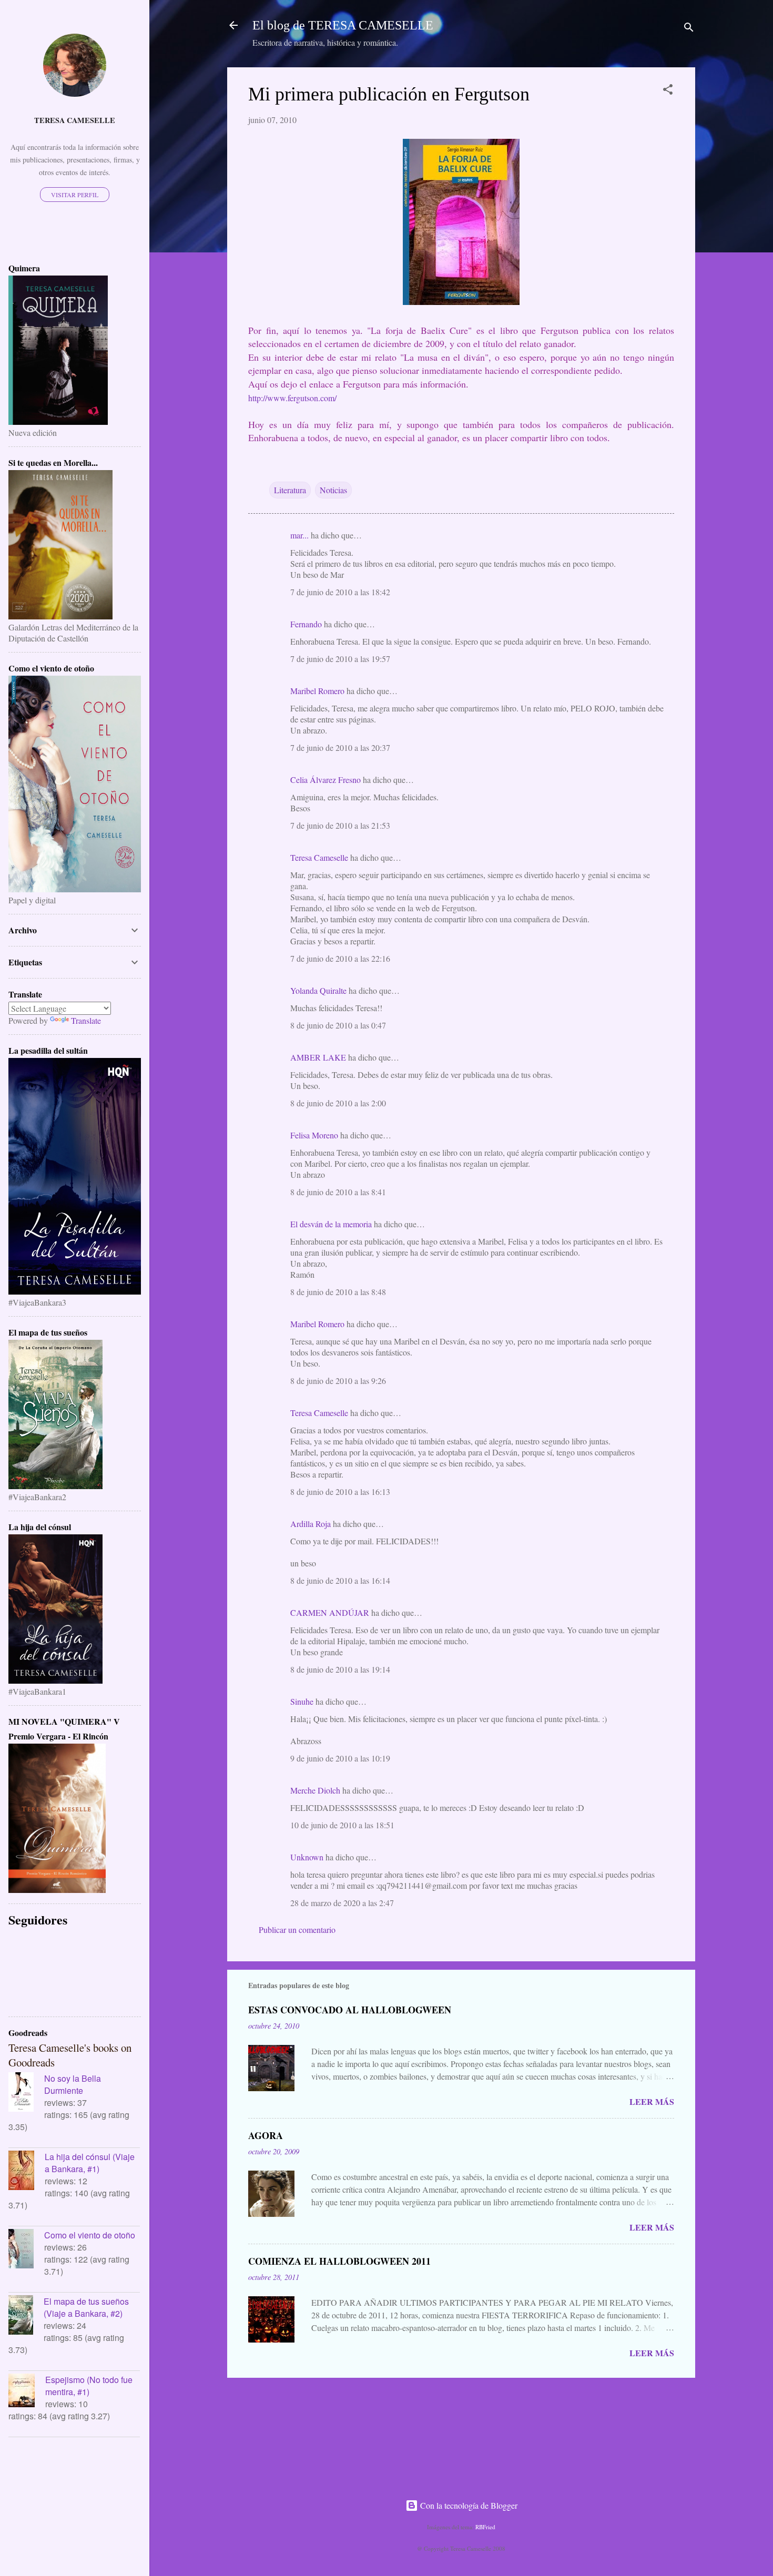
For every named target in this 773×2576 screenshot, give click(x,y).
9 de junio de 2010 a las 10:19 (340, 1758)
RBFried (485, 2527)
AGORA (266, 2135)
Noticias (333, 490)
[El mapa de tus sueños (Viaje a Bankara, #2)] (26, 2316)
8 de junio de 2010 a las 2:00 (338, 1103)
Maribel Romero (317, 691)
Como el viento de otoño (90, 2235)
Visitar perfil (75, 195)
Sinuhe (302, 1701)
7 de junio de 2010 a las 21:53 (340, 825)
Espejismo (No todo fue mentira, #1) (89, 2386)
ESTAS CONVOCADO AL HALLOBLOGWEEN (350, 2010)
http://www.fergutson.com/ (292, 398)
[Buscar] (689, 29)
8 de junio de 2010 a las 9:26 (338, 1381)
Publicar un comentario (297, 1930)
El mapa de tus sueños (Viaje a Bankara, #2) (86, 2307)
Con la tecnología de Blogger (468, 2505)
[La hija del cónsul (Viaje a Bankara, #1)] (27, 2172)
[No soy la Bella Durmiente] (26, 2093)
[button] (668, 91)
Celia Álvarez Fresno (326, 780)
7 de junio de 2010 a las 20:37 (340, 747)
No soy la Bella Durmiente (73, 2084)
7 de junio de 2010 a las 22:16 (340, 958)
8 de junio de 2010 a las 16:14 (340, 1580)
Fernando (306, 624)
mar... (299, 535)
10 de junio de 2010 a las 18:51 (342, 1825)
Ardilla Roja (311, 1524)
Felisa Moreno (314, 1135)
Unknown (307, 1857)
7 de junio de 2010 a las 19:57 (340, 659)
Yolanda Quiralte (318, 990)
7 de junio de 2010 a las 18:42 (340, 592)
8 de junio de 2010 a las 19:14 (340, 1669)
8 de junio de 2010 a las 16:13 (340, 1491)
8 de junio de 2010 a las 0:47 (338, 1025)
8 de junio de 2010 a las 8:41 (338, 1192)
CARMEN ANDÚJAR (330, 1612)
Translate (86, 1020)
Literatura (290, 490)
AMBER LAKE (318, 1057)
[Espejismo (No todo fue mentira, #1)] (27, 2392)
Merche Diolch (315, 1790)
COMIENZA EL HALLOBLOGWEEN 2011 (339, 2261)
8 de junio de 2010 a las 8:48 (338, 1292)
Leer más (652, 2101)
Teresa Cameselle (319, 857)
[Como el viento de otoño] (26, 2250)
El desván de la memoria (331, 1224)
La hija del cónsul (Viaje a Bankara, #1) (90, 2163)
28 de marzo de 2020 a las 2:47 (342, 1903)
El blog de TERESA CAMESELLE (343, 25)
